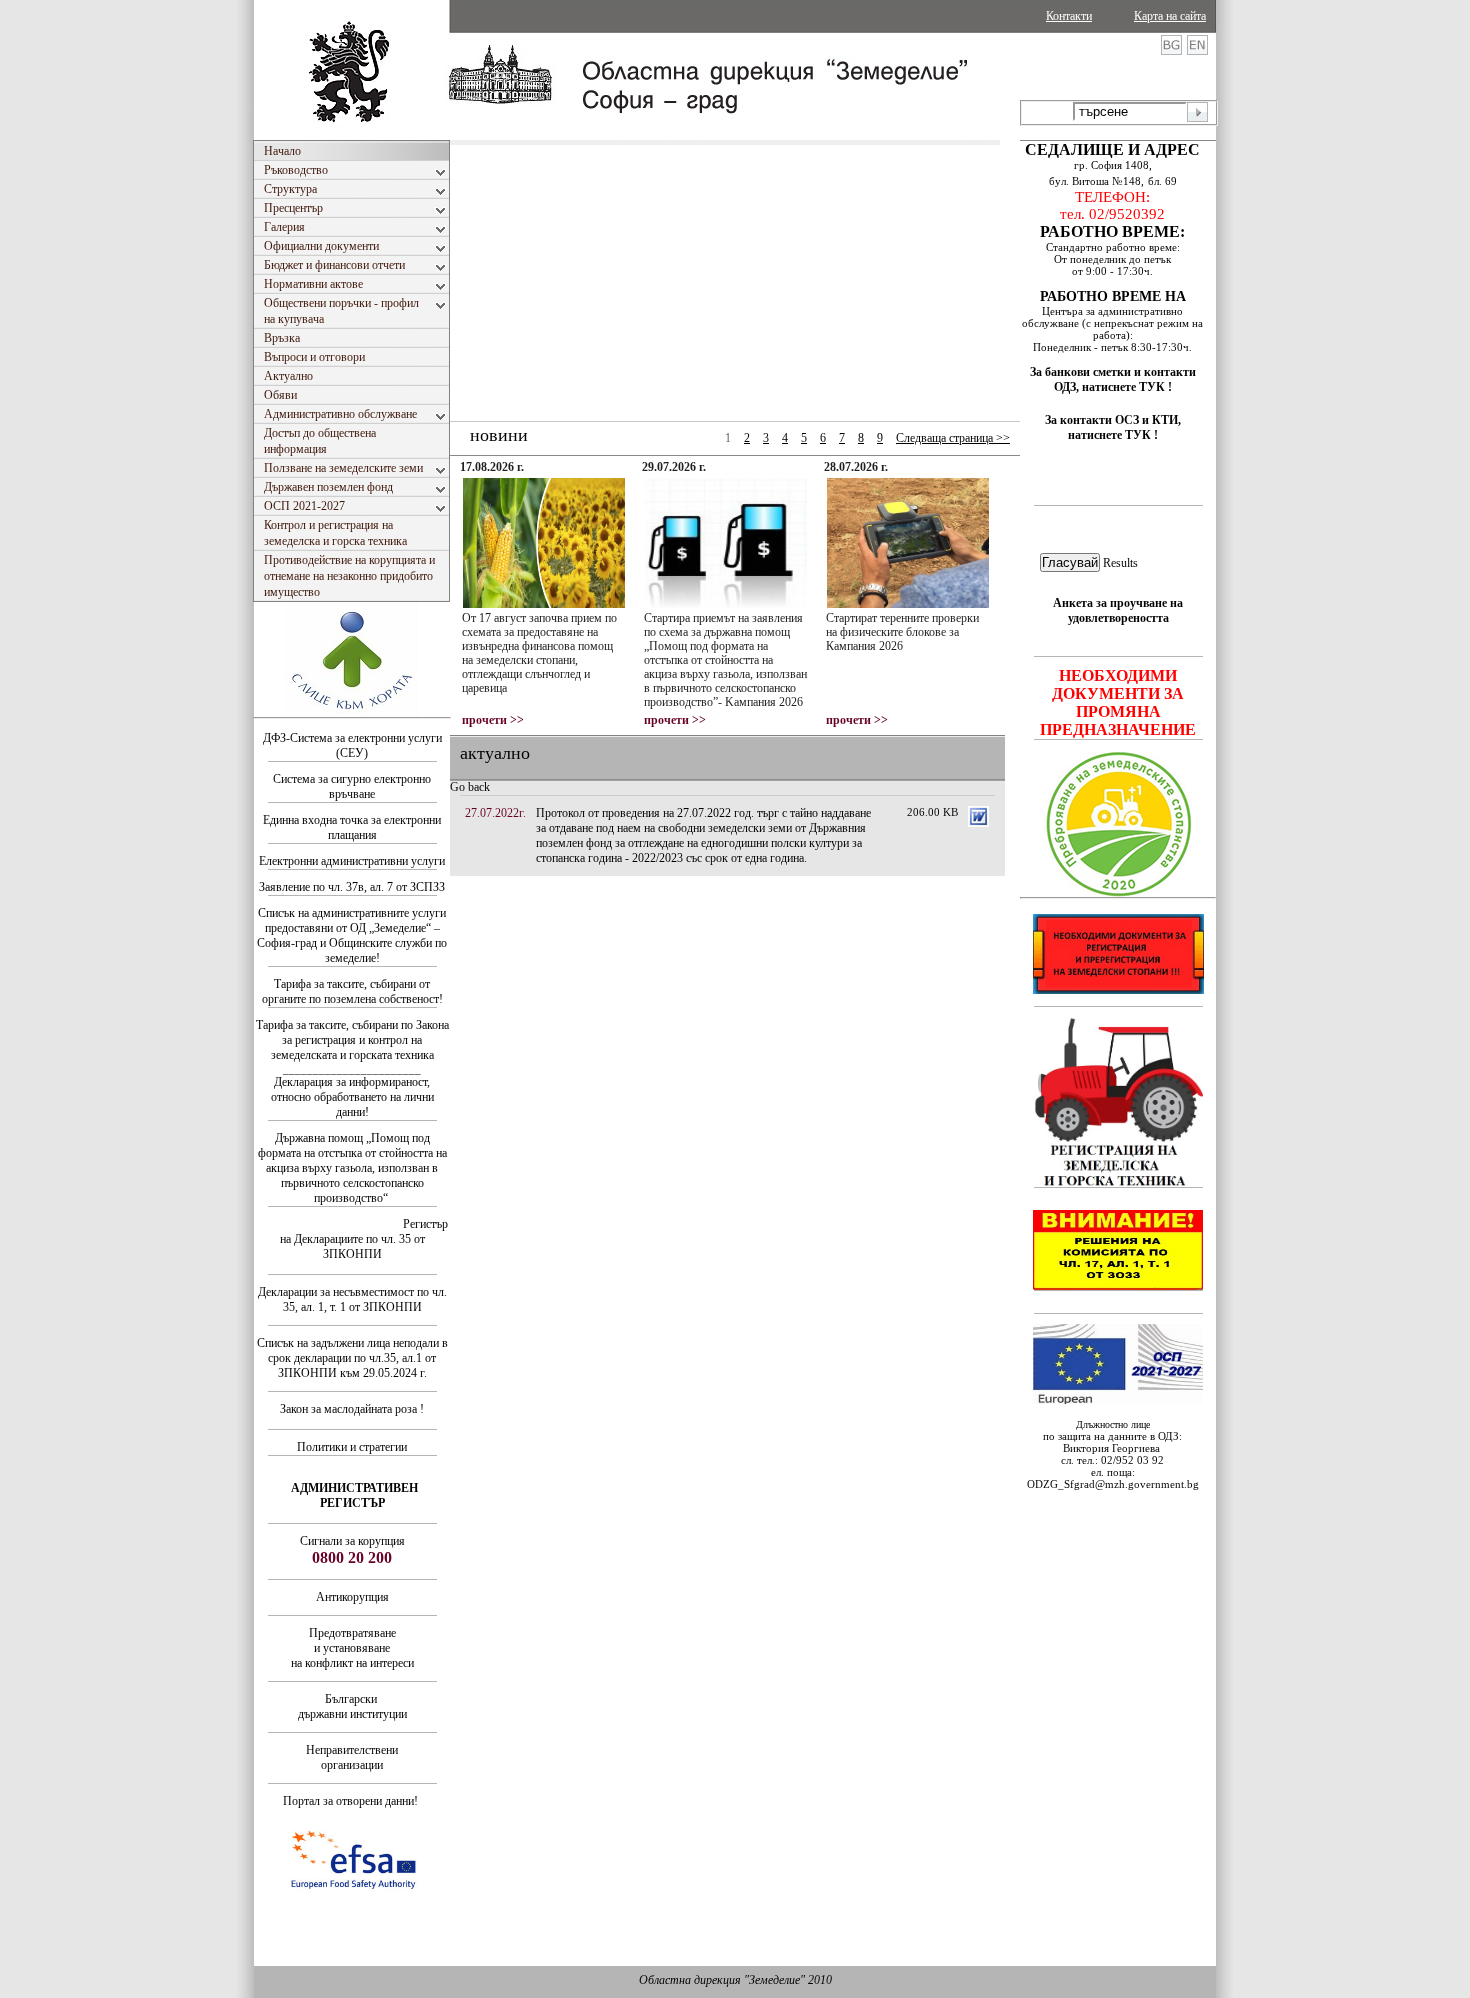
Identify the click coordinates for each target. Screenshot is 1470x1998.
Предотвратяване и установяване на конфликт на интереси (352, 1648)
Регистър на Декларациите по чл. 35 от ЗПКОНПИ (364, 1239)
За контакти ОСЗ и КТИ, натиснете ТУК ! (1113, 427)
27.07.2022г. (495, 813)
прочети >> (493, 720)
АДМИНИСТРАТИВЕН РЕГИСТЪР (354, 1495)
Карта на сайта (1170, 16)
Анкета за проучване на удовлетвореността (1118, 610)
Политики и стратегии (352, 1447)
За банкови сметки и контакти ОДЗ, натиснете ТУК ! (1113, 379)
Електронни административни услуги (352, 861)
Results (1120, 563)
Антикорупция (352, 1597)
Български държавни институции (352, 1706)
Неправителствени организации (352, 1757)
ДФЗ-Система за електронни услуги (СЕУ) (352, 745)
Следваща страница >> (953, 438)
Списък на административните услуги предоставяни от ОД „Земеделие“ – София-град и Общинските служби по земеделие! (352, 935)
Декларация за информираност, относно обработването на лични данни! (352, 1097)
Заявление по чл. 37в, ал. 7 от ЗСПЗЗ (352, 887)
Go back (470, 787)
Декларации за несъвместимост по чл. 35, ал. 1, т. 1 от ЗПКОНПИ (352, 1299)
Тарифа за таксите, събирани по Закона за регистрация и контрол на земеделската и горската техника (352, 1040)
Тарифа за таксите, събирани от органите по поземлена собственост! (352, 991)
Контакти (1069, 16)
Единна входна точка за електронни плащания (352, 827)
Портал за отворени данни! (350, 1801)
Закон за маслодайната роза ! (352, 1409)
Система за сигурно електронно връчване (352, 786)
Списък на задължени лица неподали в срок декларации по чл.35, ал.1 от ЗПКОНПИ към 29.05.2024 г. (352, 1358)
